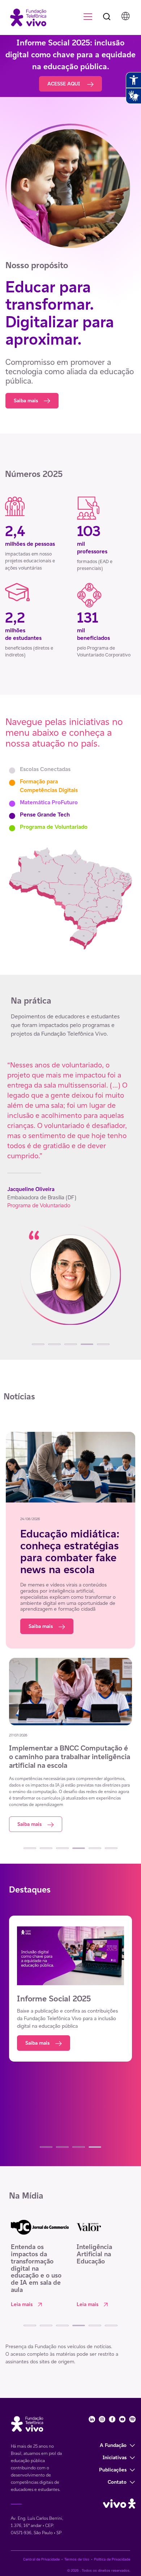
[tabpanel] (70, 1199)
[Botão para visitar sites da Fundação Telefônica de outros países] (125, 16)
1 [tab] (38, 1344)
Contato (117, 2482)
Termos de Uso (77, 2559)
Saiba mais (26, 400)
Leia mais (22, 2304)
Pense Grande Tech (45, 815)
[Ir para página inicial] (25, 17)
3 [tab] (71, 1344)
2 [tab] (54, 1344)
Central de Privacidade (41, 2559)
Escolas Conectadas (45, 769)
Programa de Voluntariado (54, 827)
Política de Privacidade (112, 2559)
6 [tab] (111, 1848)
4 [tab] (87, 1344)
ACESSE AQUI (64, 84)
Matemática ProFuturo (49, 802)
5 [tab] (103, 1344)
